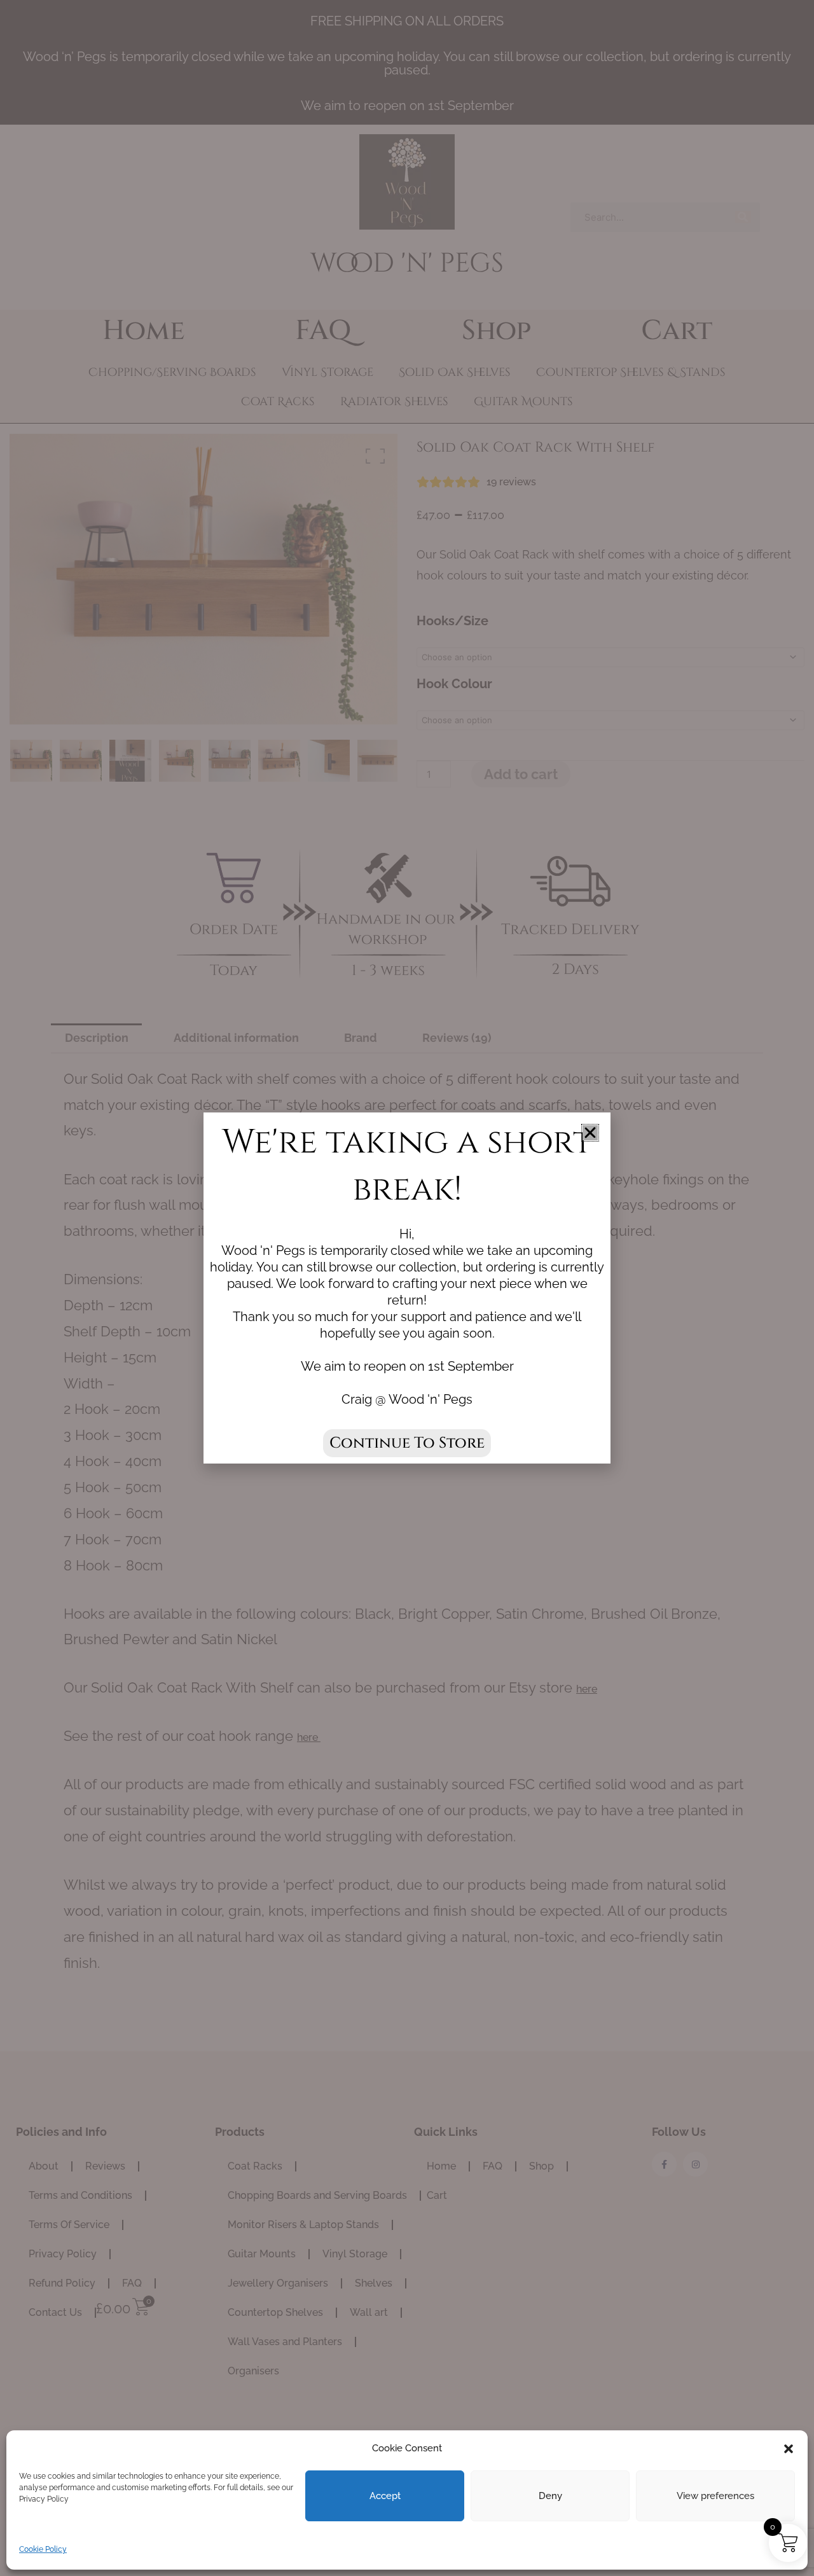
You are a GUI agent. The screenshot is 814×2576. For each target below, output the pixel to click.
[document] (407, 1288)
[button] (789, 2449)
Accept (385, 2496)
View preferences (715, 2496)
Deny (550, 2496)
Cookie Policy (43, 2549)
